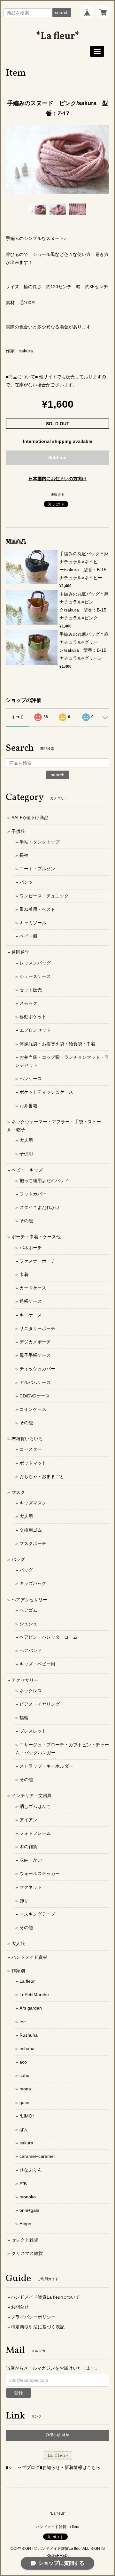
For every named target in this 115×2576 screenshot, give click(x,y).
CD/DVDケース (35, 1396)
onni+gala (29, 2210)
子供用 (26, 1154)
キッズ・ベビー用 (37, 1664)
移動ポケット (33, 1017)
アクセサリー (25, 1680)
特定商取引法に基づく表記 (38, 2327)
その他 (26, 1221)
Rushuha (29, 2035)
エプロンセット (35, 1030)
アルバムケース (35, 1382)
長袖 (24, 855)
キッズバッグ (33, 1583)
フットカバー (33, 1194)
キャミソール (33, 923)
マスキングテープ (37, 1914)
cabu (24, 2075)
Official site (57, 2435)
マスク (18, 1492)
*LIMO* (27, 2116)
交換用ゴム (31, 1530)
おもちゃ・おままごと (42, 1476)
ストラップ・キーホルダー (46, 1766)
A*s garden (31, 2008)
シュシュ (28, 1624)
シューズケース (35, 976)
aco (23, 2062)
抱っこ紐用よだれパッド (44, 1180)
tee (23, 2022)
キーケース (31, 1315)
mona (25, 2089)
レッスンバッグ (35, 963)
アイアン (28, 1820)
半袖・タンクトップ (40, 842)
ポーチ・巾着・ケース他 (36, 1237)
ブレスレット (33, 1731)
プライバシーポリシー (33, 2317)
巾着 (24, 1274)
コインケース (33, 1409)
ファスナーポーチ (37, 1261)
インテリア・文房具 (32, 1796)
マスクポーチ (33, 1543)
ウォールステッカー (40, 1873)
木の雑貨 (28, 1847)
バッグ (18, 1559)
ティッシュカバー (37, 1369)
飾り (24, 1901)
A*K (23, 2183)
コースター (31, 1449)
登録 (19, 2393)
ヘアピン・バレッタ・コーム (49, 1637)
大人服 (18, 1943)
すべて (18, 717)
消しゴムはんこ (35, 1806)
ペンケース (31, 1079)
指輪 (24, 1718)
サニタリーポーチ (37, 1328)
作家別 (18, 1971)
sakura (26, 2143)
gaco (24, 2103)
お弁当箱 (28, 1106)
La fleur (27, 1981)
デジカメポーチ (35, 1342)
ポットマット (33, 1463)
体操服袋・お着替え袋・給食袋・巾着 (57, 1044)
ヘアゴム (28, 1610)
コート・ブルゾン (37, 869)
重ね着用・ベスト (37, 909)
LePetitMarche (34, 1995)
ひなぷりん (31, 2170)
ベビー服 (28, 936)
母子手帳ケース (35, 1355)
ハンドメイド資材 (29, 1957)
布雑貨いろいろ (27, 1439)
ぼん (24, 2129)
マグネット (31, 1887)
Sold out (57, 458)
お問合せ (20, 2307)
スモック (28, 1003)
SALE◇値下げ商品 (30, 818)
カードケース (33, 1288)
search (62, 12)
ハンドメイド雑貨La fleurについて (45, 2297)
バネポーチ (31, 1248)
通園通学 (20, 952)
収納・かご (31, 1860)
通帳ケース (31, 1301)
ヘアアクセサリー (29, 1600)
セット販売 (31, 990)
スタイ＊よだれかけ (40, 1207)
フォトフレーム (35, 1833)
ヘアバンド (31, 1650)
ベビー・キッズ (27, 1170)
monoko (28, 2197)
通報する (57, 495)
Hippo (25, 2224)
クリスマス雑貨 (27, 2253)
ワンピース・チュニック (44, 896)
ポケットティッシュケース (46, 1092)
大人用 (26, 1140)
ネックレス (31, 1691)
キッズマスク (33, 1503)
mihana (27, 2049)
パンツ (26, 882)
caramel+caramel (37, 2156)
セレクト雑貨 (25, 2240)
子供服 (18, 831)
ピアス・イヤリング (40, 1704)
